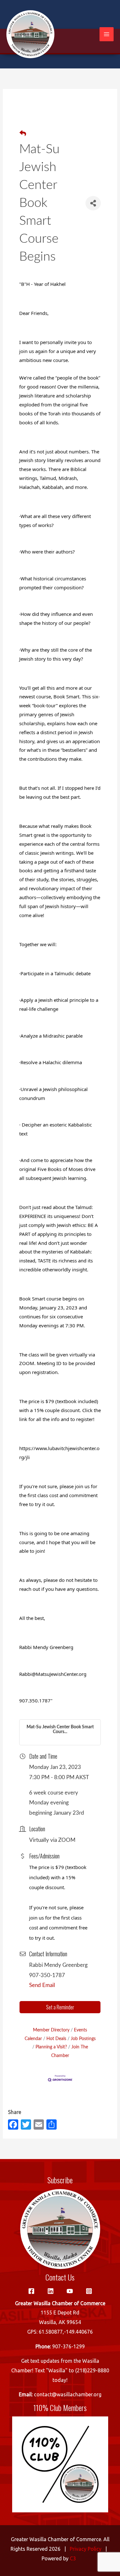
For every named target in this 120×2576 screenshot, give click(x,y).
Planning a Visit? (51, 2047)
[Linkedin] (51, 2291)
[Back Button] (23, 134)
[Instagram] (89, 2291)
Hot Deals (56, 2039)
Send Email (42, 1985)
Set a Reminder (60, 2007)
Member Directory (51, 2030)
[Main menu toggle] (107, 34)
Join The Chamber (70, 2051)
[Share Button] (93, 203)
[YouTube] (70, 2291)
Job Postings (83, 2039)
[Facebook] (31, 2291)
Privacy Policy (86, 2549)
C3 (73, 2558)
